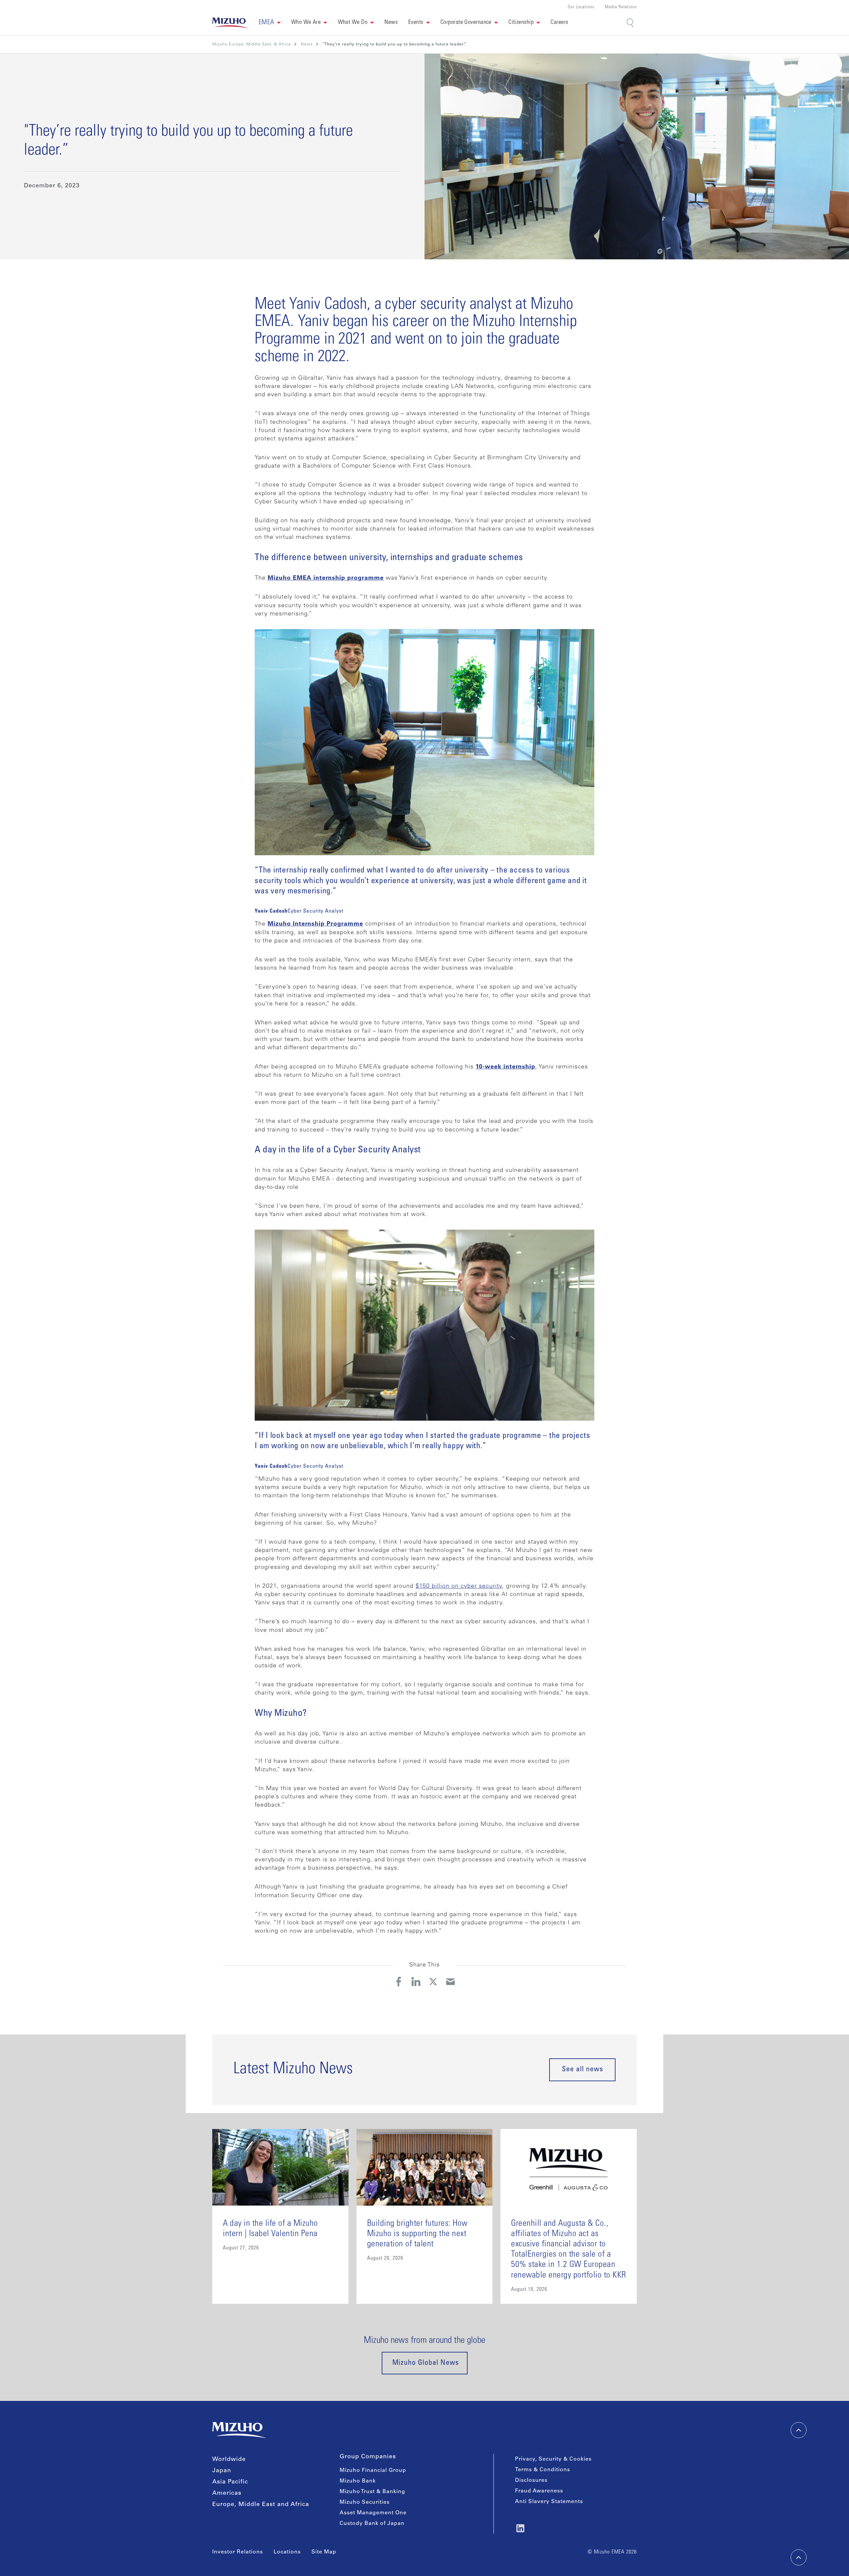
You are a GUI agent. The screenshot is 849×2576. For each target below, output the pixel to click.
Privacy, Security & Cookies (553, 2459)
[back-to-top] (799, 2557)
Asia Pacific (230, 2482)
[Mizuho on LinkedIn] (520, 2528)
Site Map (324, 2552)
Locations (287, 2552)
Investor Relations (238, 2552)
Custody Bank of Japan (372, 2524)
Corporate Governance (466, 23)
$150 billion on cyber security (459, 1586)
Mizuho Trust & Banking (372, 2492)
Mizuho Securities (365, 2502)
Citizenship (521, 23)
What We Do (353, 23)
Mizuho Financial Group (373, 2471)
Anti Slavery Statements (549, 2502)
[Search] (631, 23)
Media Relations (621, 7)
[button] (270, 23)
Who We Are (306, 23)
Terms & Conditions (543, 2470)
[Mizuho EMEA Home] (230, 23)
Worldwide (229, 2460)
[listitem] (307, 44)
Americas (227, 2493)
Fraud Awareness (539, 2491)
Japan (222, 2471)
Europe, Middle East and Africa (261, 2505)
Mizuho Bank (358, 2481)
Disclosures (531, 2480)
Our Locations (581, 7)
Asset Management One (373, 2513)
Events (416, 23)
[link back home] (239, 2430)
